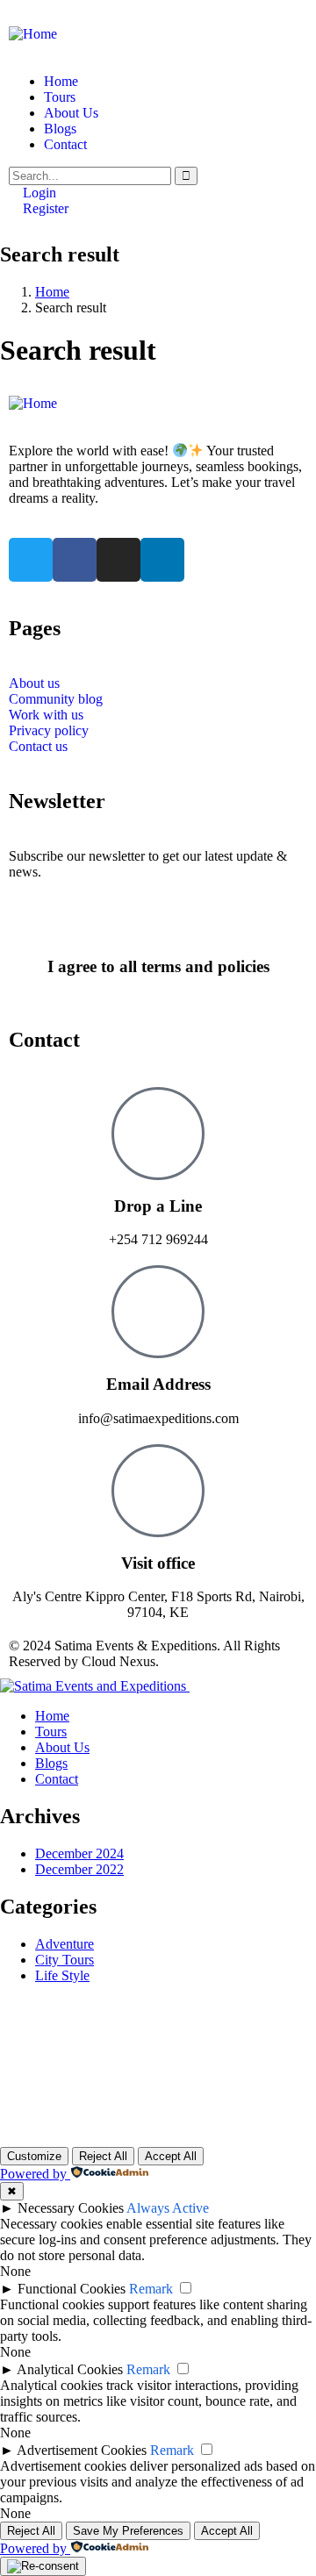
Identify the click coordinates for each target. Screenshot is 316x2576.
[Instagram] (118, 560)
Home (52, 292)
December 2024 (79, 1853)
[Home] (33, 34)
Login (38, 193)
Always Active (168, 2208)
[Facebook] (75, 560)
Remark (151, 2289)
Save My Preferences (128, 2531)
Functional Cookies (72, 2289)
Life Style (62, 1975)
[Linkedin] (162, 560)
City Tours (65, 1960)
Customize (34, 2156)
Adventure (65, 1944)
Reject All (103, 2156)
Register (44, 208)
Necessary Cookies (71, 2208)
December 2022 (79, 1869)
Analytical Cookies (70, 2369)
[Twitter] (31, 560)
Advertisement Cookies (82, 2450)
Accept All (171, 2156)
